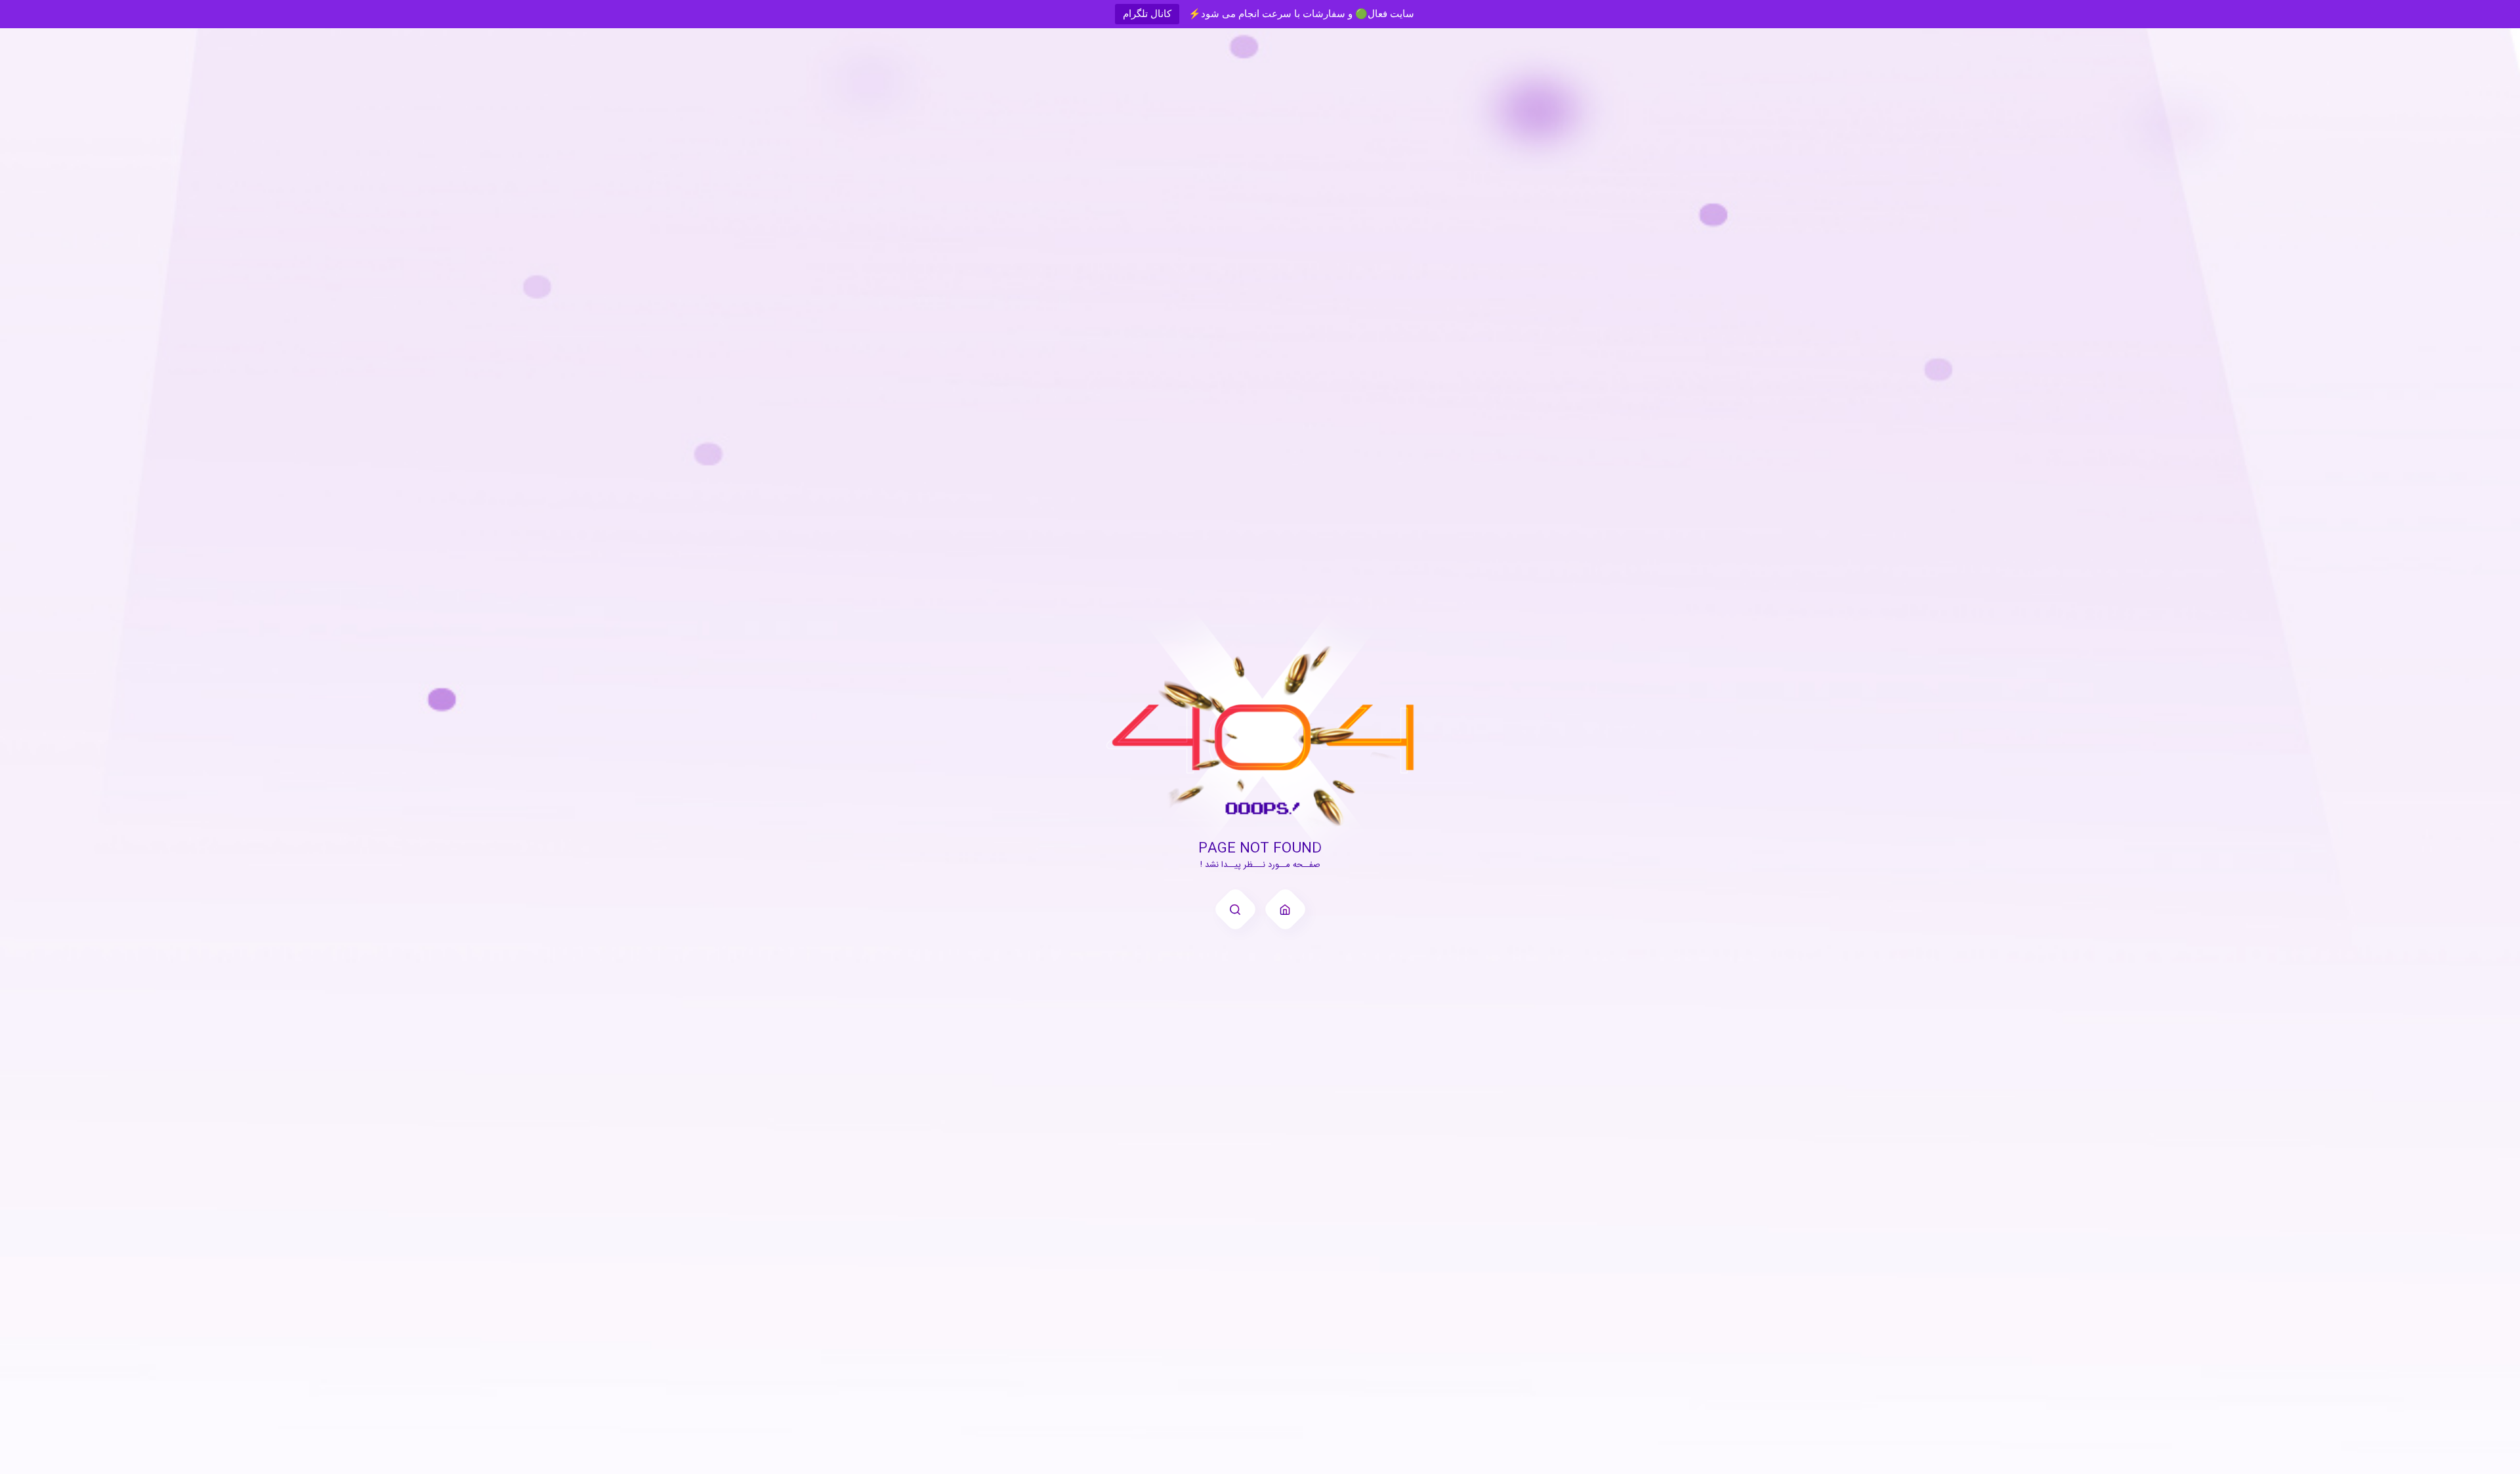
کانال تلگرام (1147, 13)
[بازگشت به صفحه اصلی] (1285, 909)
